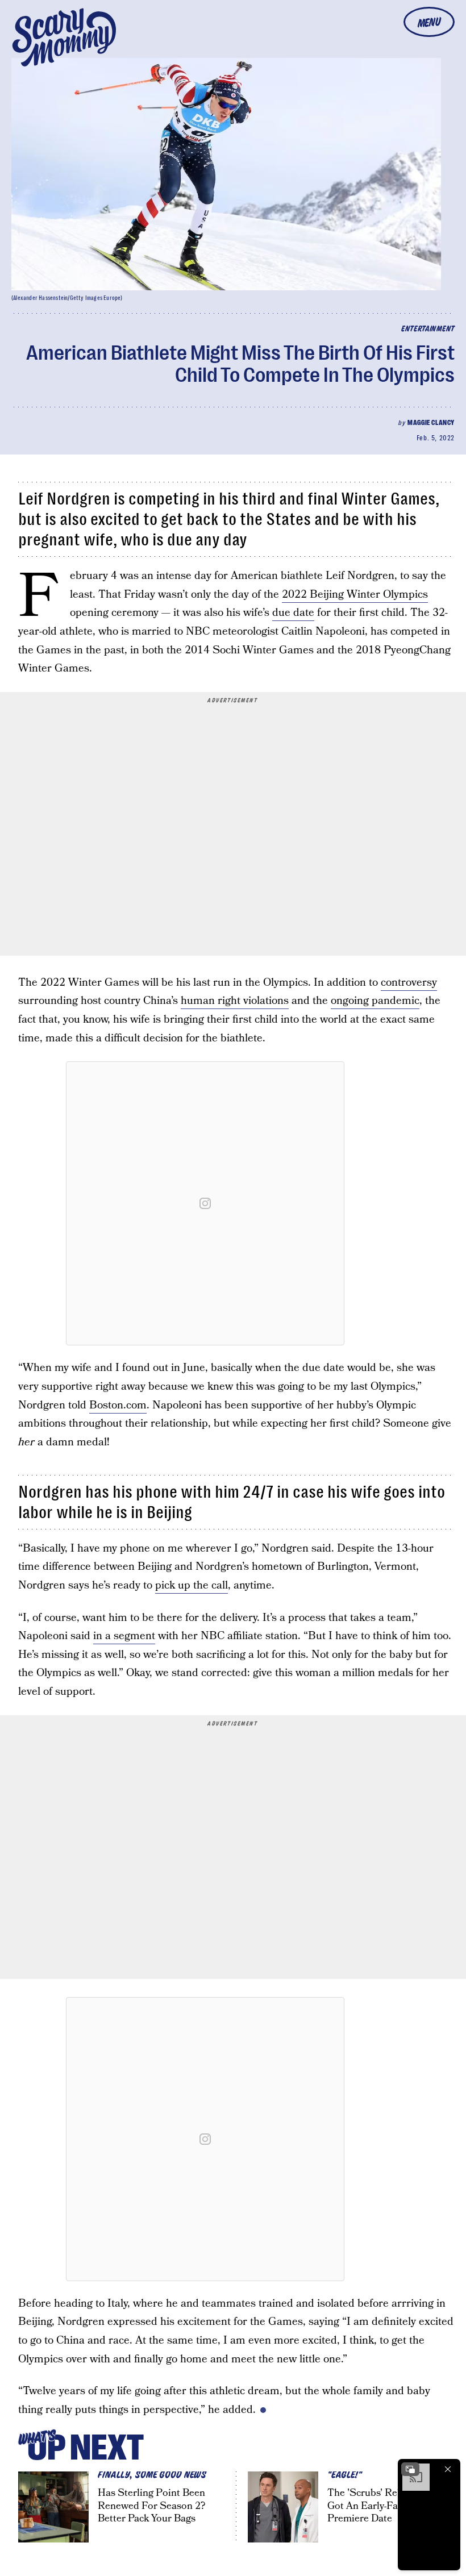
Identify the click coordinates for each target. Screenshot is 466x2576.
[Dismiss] (448, 2469)
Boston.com (118, 1405)
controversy (409, 983)
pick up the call (192, 1585)
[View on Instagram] (205, 1203)
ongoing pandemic (375, 1001)
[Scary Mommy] (64, 37)
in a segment (124, 1636)
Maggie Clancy (431, 423)
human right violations (235, 1001)
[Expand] (410, 2469)
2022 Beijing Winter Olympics (355, 595)
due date (293, 613)
